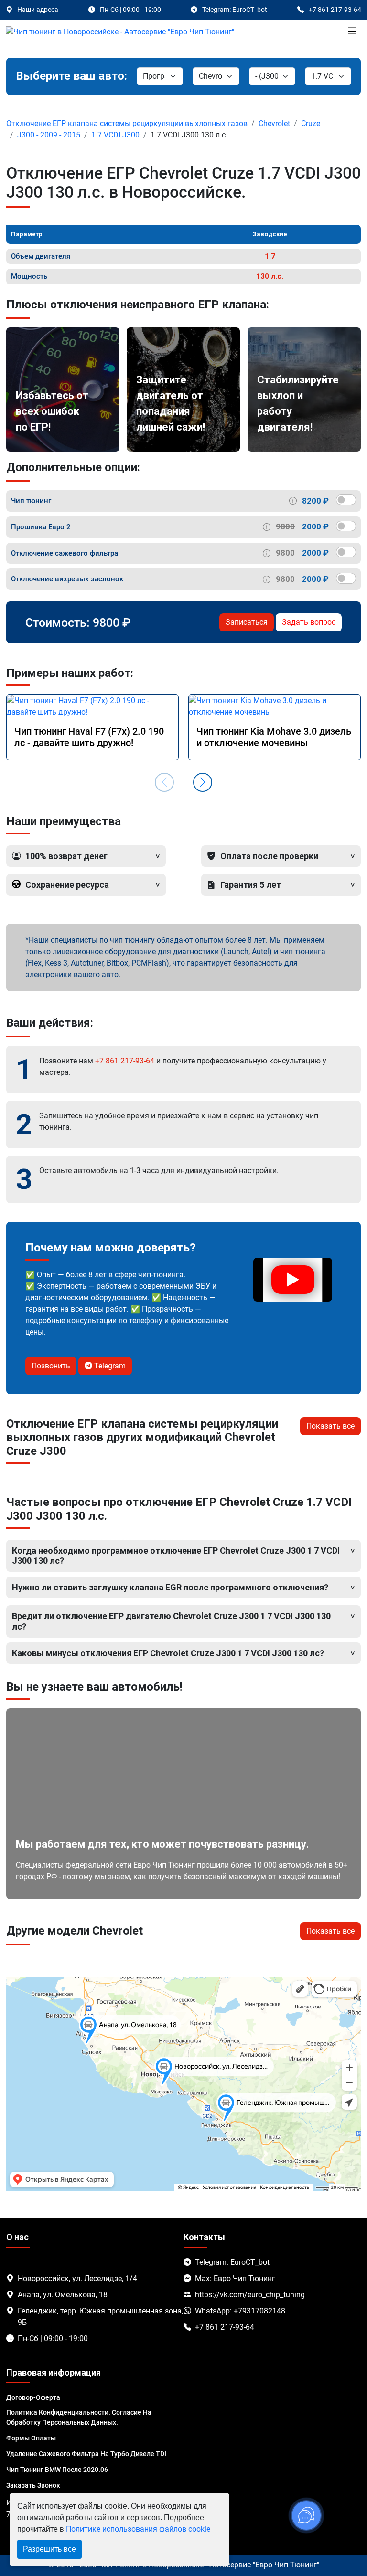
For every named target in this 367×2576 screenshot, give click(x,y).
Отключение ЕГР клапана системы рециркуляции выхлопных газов (127, 123)
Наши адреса (38, 10)
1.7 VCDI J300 (115, 135)
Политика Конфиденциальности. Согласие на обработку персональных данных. (79, 2417)
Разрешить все (49, 2549)
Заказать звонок (33, 2485)
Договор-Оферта (33, 2397)
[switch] (346, 500)
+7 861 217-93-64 (125, 1061)
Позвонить (51, 1366)
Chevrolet (274, 123)
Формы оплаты (31, 2438)
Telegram (109, 1366)
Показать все (330, 1426)
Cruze (311, 123)
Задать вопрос (309, 622)
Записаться (247, 622)
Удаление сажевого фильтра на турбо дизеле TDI (86, 2454)
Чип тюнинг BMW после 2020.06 (57, 2470)
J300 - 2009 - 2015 (49, 135)
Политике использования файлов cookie (138, 2529)
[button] (203, 782)
